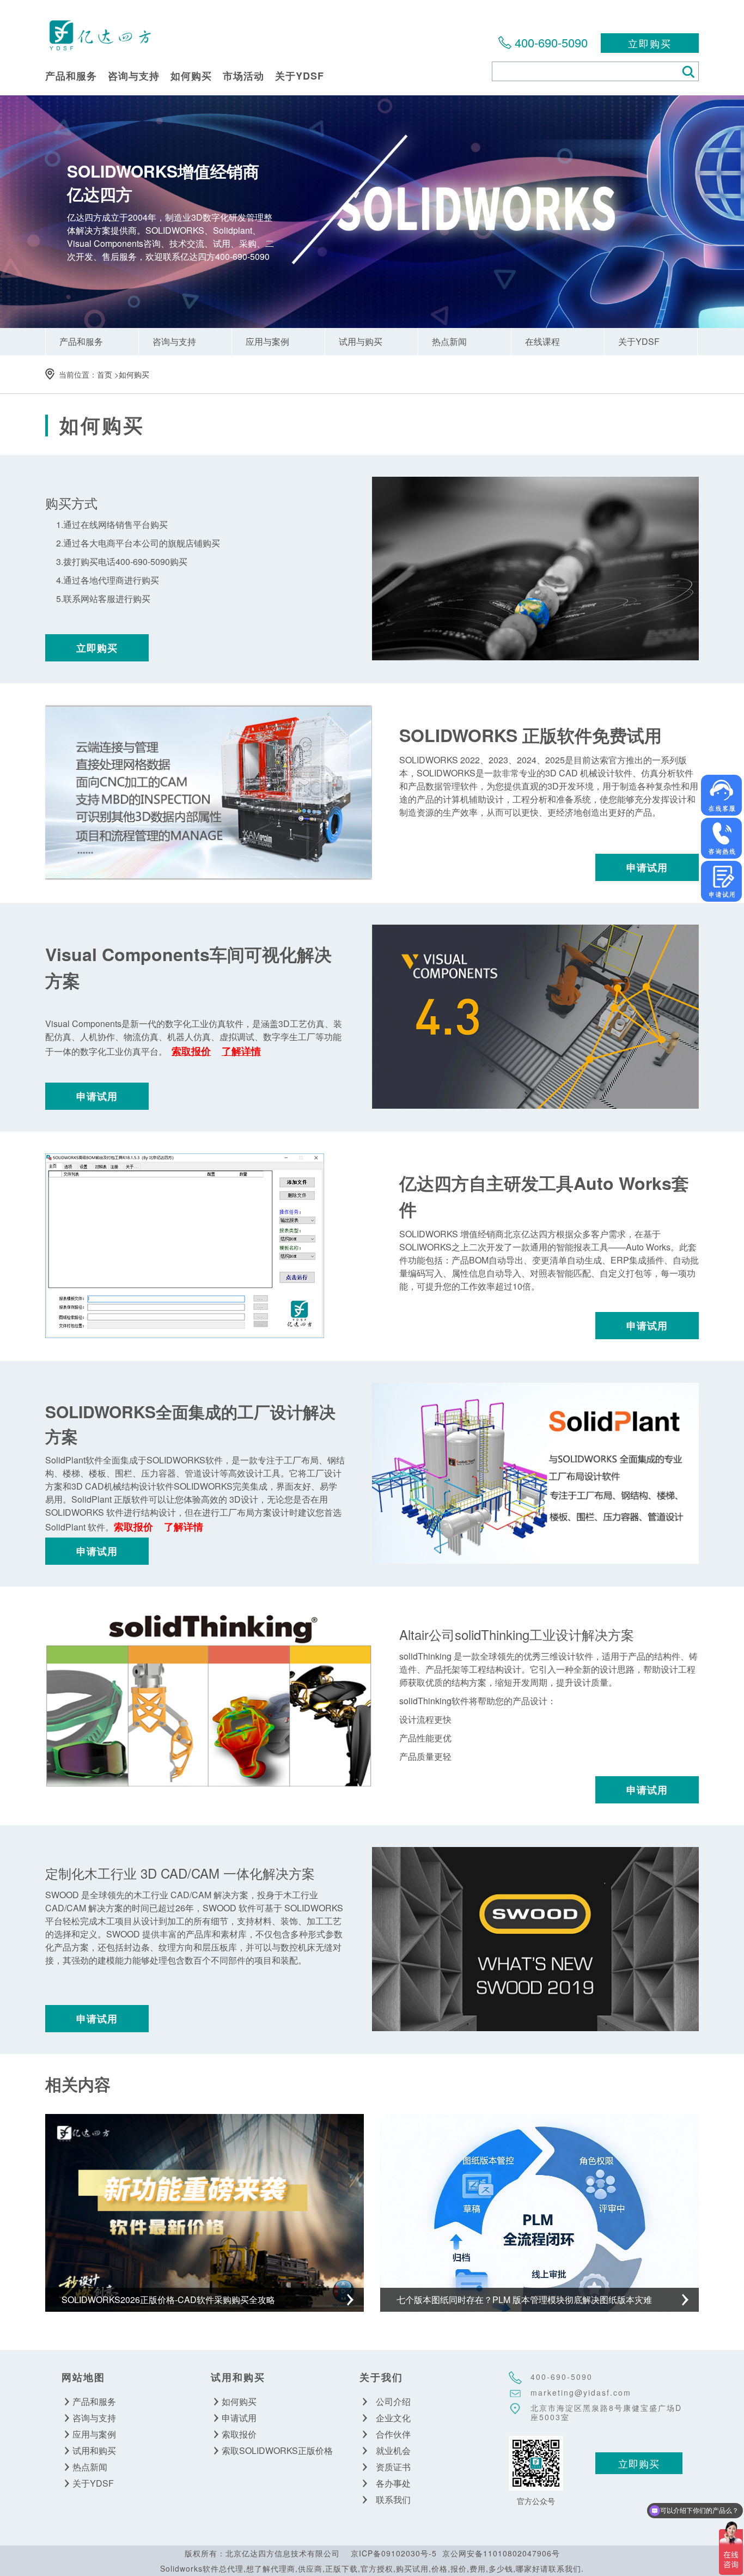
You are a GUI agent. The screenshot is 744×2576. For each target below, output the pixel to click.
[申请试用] (721, 881)
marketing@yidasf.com (581, 2392)
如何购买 (134, 374)
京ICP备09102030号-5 (394, 2553)
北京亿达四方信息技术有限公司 (100, 35)
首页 (105, 374)
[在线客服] (721, 795)
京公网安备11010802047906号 (501, 2553)
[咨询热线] (721, 838)
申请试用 (647, 867)
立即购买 (650, 43)
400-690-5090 (551, 42)
